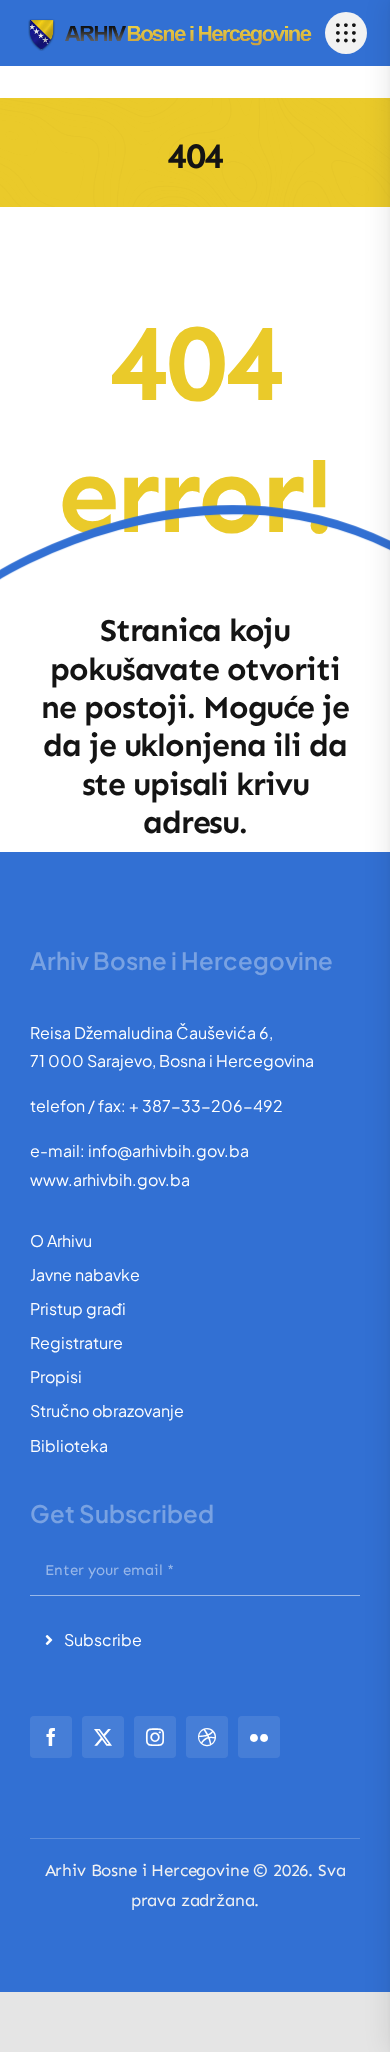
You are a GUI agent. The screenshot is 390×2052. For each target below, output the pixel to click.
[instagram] (155, 1737)
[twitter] (103, 1737)
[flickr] (259, 1737)
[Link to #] (346, 33)
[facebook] (51, 1737)
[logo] (169, 23)
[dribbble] (207, 1737)
